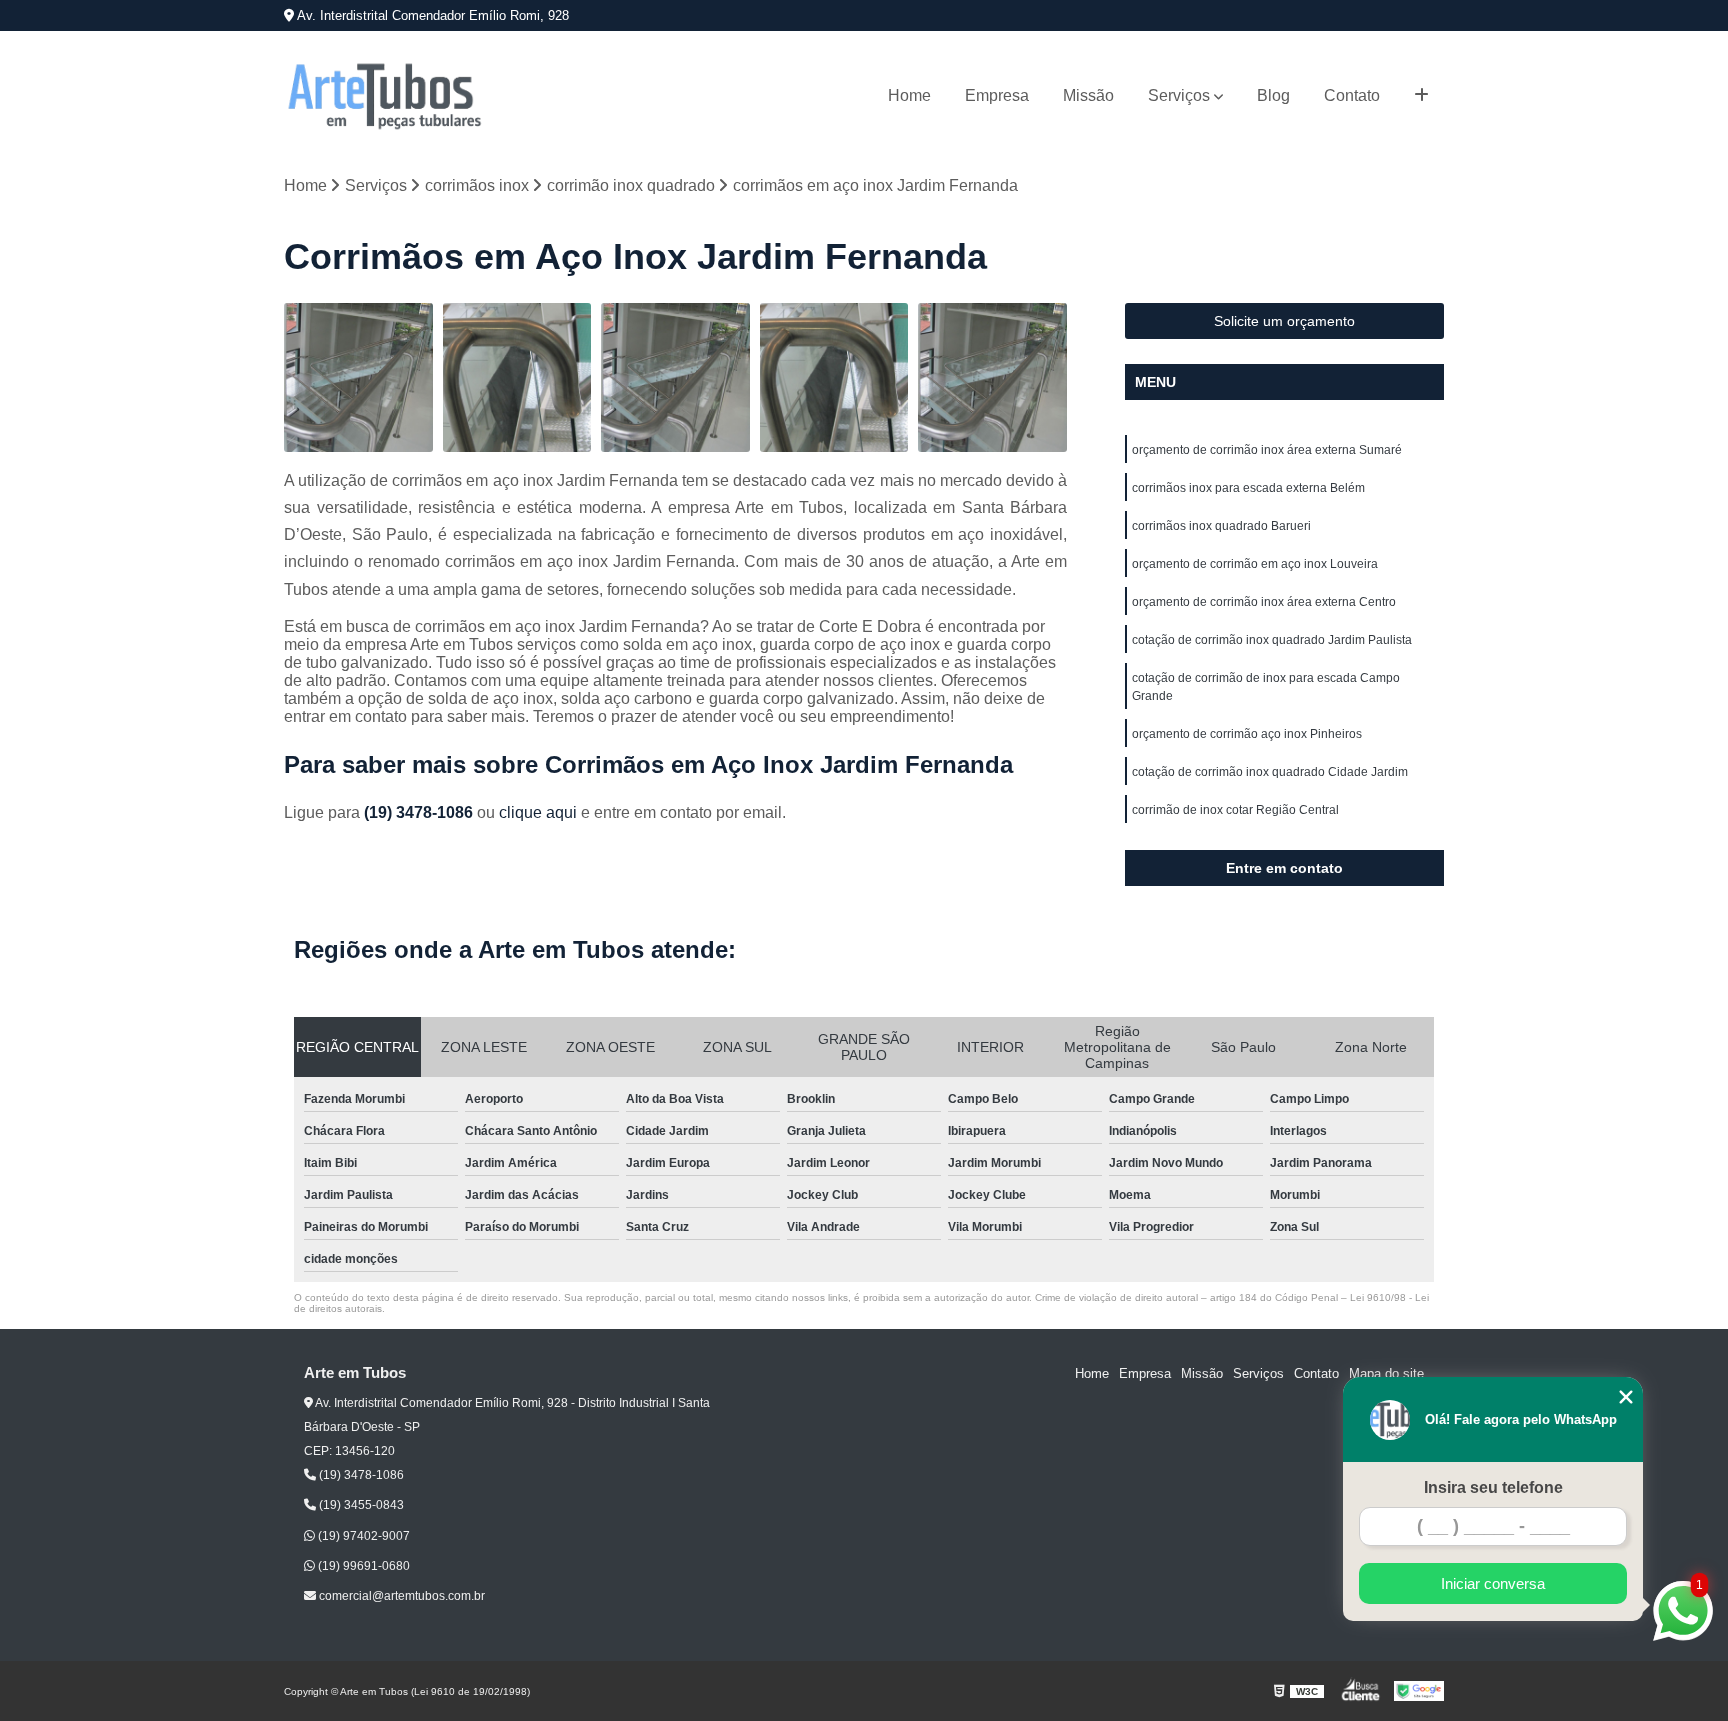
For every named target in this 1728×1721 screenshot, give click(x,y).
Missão (1088, 95)
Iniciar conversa (1493, 1583)
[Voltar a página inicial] (384, 96)
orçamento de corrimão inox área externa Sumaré (1267, 450)
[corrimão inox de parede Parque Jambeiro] (675, 377)
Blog (1273, 95)
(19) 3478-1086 (420, 812)
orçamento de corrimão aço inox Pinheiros (1247, 734)
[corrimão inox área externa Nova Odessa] (992, 377)
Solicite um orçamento (1284, 321)
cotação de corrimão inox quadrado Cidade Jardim (1270, 772)
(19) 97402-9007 (362, 1536)
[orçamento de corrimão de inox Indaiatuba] (834, 377)
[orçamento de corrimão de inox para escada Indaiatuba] (517, 377)
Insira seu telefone (1493, 1487)
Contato (1352, 95)
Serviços (1179, 95)
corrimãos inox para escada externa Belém (1248, 488)
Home (909, 95)
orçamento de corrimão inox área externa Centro (1264, 602)
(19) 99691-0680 (362, 1566)
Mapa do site (1386, 1373)
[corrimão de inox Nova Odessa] (358, 377)
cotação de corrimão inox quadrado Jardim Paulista (1272, 640)
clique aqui (538, 812)
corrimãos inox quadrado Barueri (1221, 526)
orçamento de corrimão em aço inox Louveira (1255, 564)
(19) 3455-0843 (360, 1505)
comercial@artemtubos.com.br (400, 1596)
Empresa (997, 95)
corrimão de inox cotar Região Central (1235, 810)
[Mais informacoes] (1421, 96)
